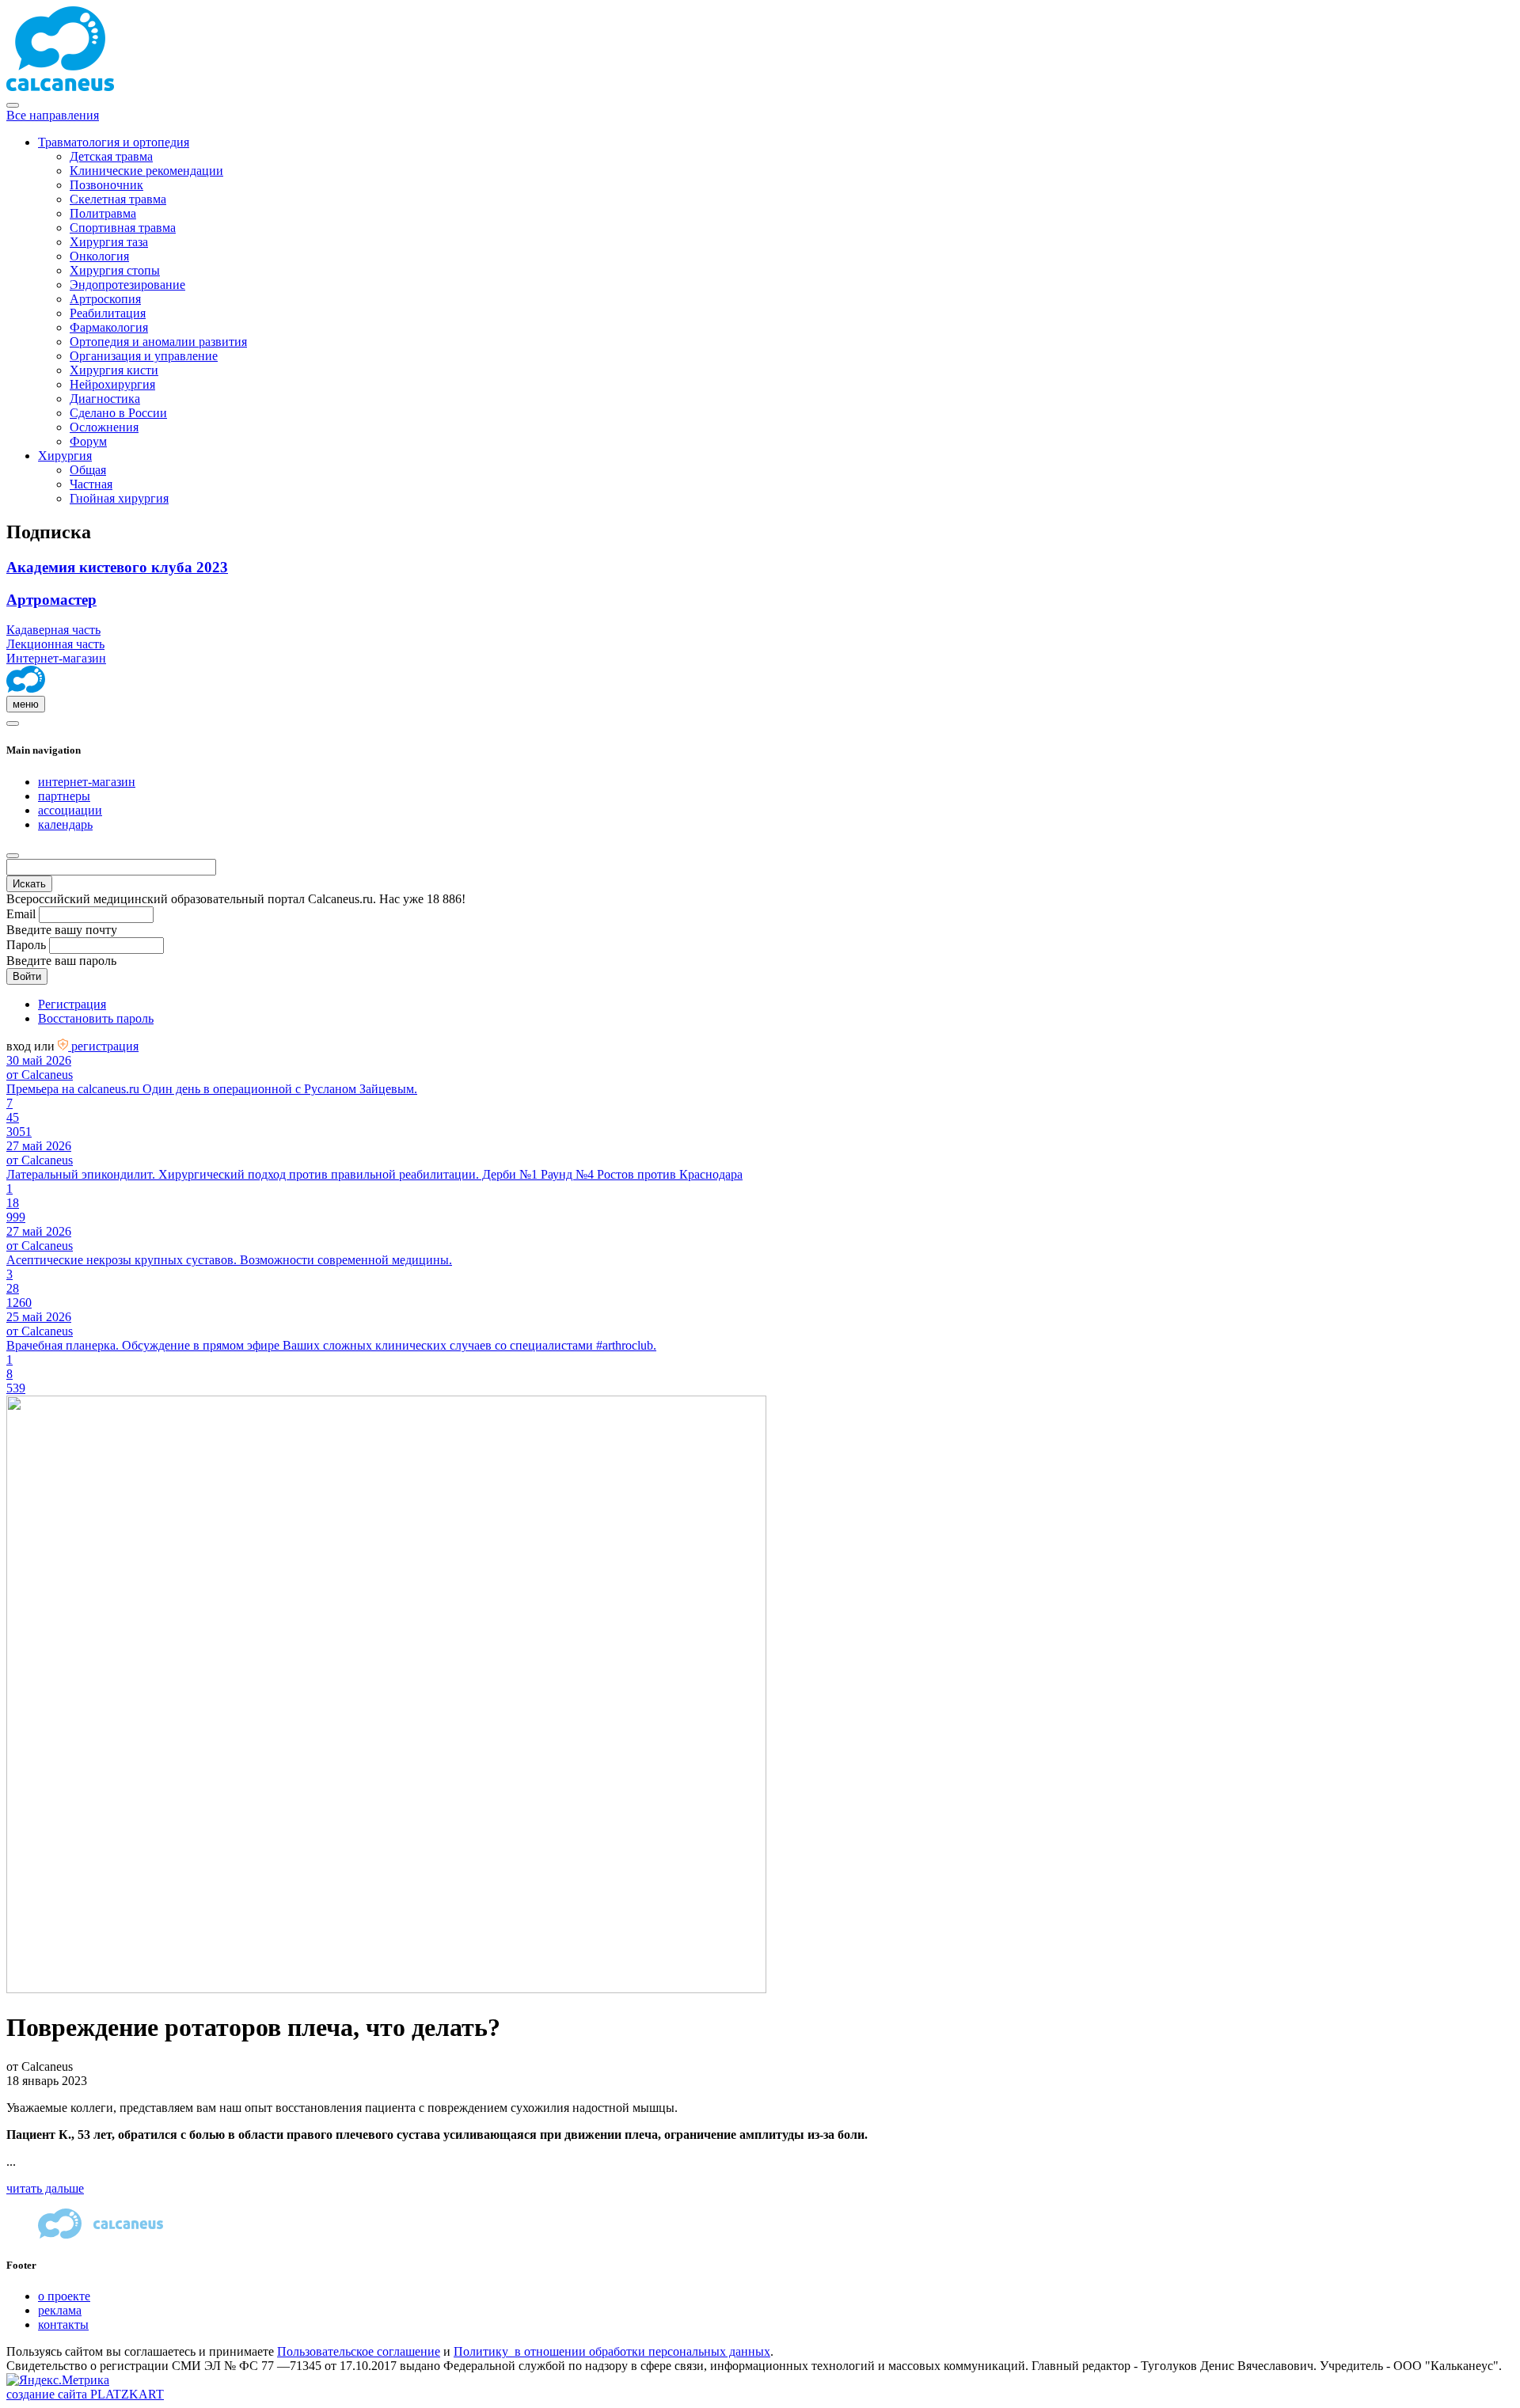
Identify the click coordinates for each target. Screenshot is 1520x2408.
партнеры (64, 796)
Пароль (26, 945)
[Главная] (26, 688)
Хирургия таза (109, 242)
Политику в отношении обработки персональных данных (612, 2351)
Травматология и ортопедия (114, 142)
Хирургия (65, 456)
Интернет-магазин (56, 658)
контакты (63, 2324)
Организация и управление (144, 356)
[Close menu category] (13, 105)
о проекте (64, 2296)
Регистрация (72, 1004)
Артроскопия (105, 299)
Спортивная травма (123, 228)
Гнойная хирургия (119, 498)
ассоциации (70, 810)
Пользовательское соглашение (359, 2351)
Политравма (103, 213)
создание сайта (85, 2394)
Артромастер (51, 600)
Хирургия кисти (114, 370)
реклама (60, 2310)
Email (21, 914)
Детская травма (111, 156)
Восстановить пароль (96, 1018)
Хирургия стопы (115, 270)
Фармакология (109, 327)
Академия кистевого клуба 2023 (117, 567)
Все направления (53, 115)
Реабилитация (108, 313)
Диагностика (105, 399)
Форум (88, 441)
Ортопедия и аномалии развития (158, 342)
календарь (65, 824)
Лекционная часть (55, 644)
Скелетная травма (118, 199)
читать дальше (45, 2188)
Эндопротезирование (127, 285)
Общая (88, 470)
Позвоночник (106, 185)
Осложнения (104, 427)
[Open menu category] (13, 724)
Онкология (99, 256)
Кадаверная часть (53, 630)
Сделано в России (118, 413)
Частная (91, 484)
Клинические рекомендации (146, 171)
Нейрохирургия (112, 384)
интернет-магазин (87, 782)
